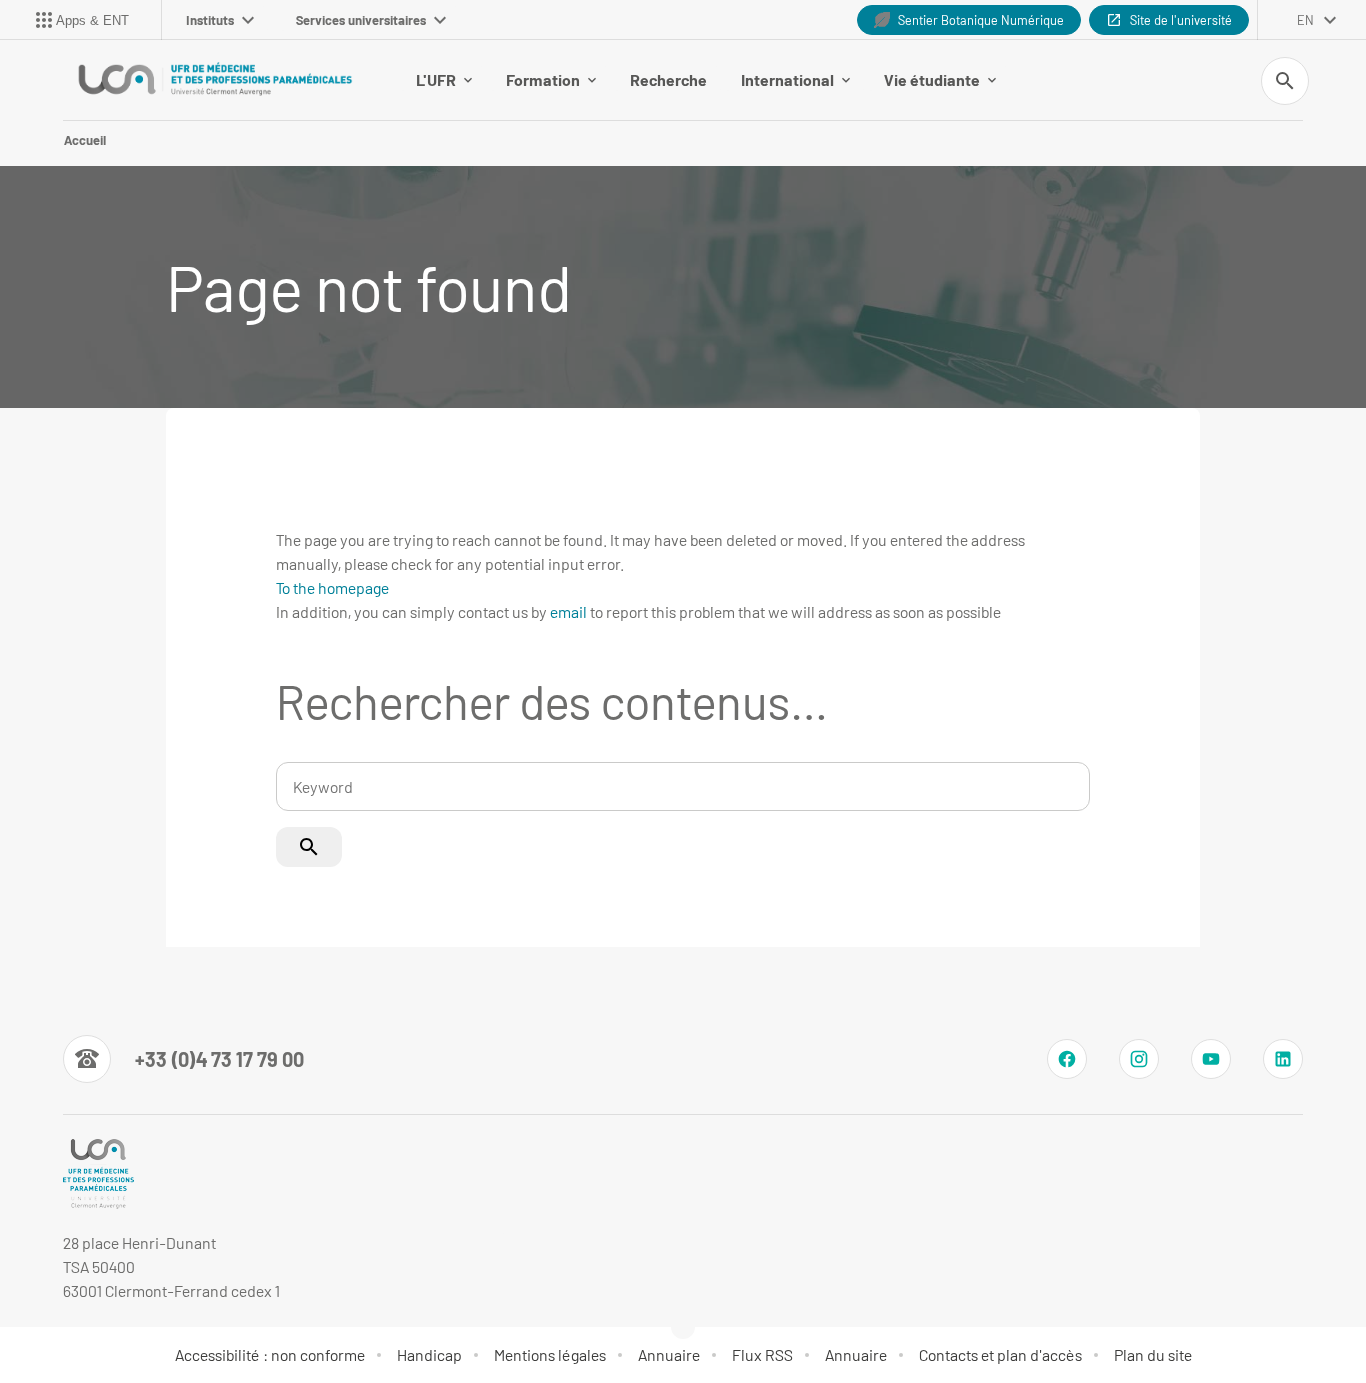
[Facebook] (1067, 1059)
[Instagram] (1139, 1059)
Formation (543, 79)
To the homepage (332, 587)
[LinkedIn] (1283, 1059)
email (568, 611)
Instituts (210, 20)
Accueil (85, 140)
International (787, 79)
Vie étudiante (932, 79)
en (1305, 20)
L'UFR (436, 79)
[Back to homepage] (215, 80)
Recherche (668, 79)
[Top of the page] (96, 1323)
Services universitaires (361, 20)
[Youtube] (1211, 1059)
